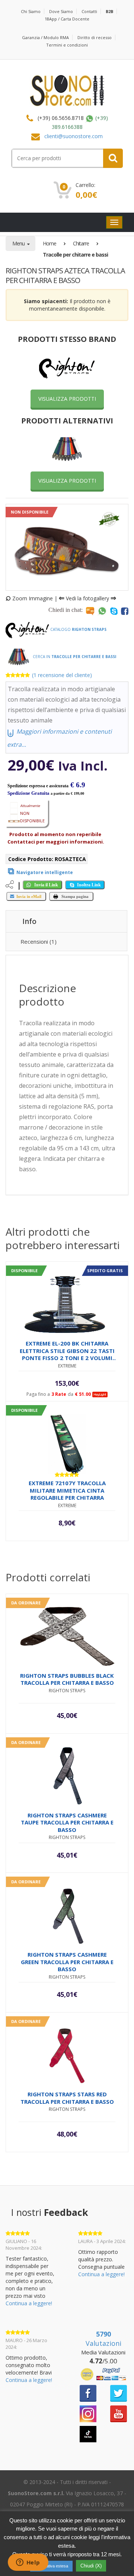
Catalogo (78, 629)
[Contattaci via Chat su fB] (125, 611)
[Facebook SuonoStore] (88, 2393)
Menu (19, 243)
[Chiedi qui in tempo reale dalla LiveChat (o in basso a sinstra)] (90, 611)
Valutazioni (103, 2339)
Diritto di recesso (95, 37)
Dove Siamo (61, 11)
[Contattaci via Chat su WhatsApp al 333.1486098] (102, 611)
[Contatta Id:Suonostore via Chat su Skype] (114, 611)
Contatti (89, 11)
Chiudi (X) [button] (91, 2566)
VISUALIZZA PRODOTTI (67, 399)
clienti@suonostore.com (74, 136)
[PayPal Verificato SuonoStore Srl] (103, 2374)
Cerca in (74, 657)
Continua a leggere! (29, 2303)
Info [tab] (29, 921)
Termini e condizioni (67, 45)
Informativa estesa (51, 2566)
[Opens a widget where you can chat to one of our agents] (28, 2563)
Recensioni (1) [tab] (39, 941)
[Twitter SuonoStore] (119, 2393)
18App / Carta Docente (67, 19)
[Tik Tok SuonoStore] (88, 2434)
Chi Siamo (31, 11)
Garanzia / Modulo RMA (45, 37)
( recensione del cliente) (62, 675)
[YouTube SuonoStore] (119, 2413)
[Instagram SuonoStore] (88, 2413)
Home (50, 243)
